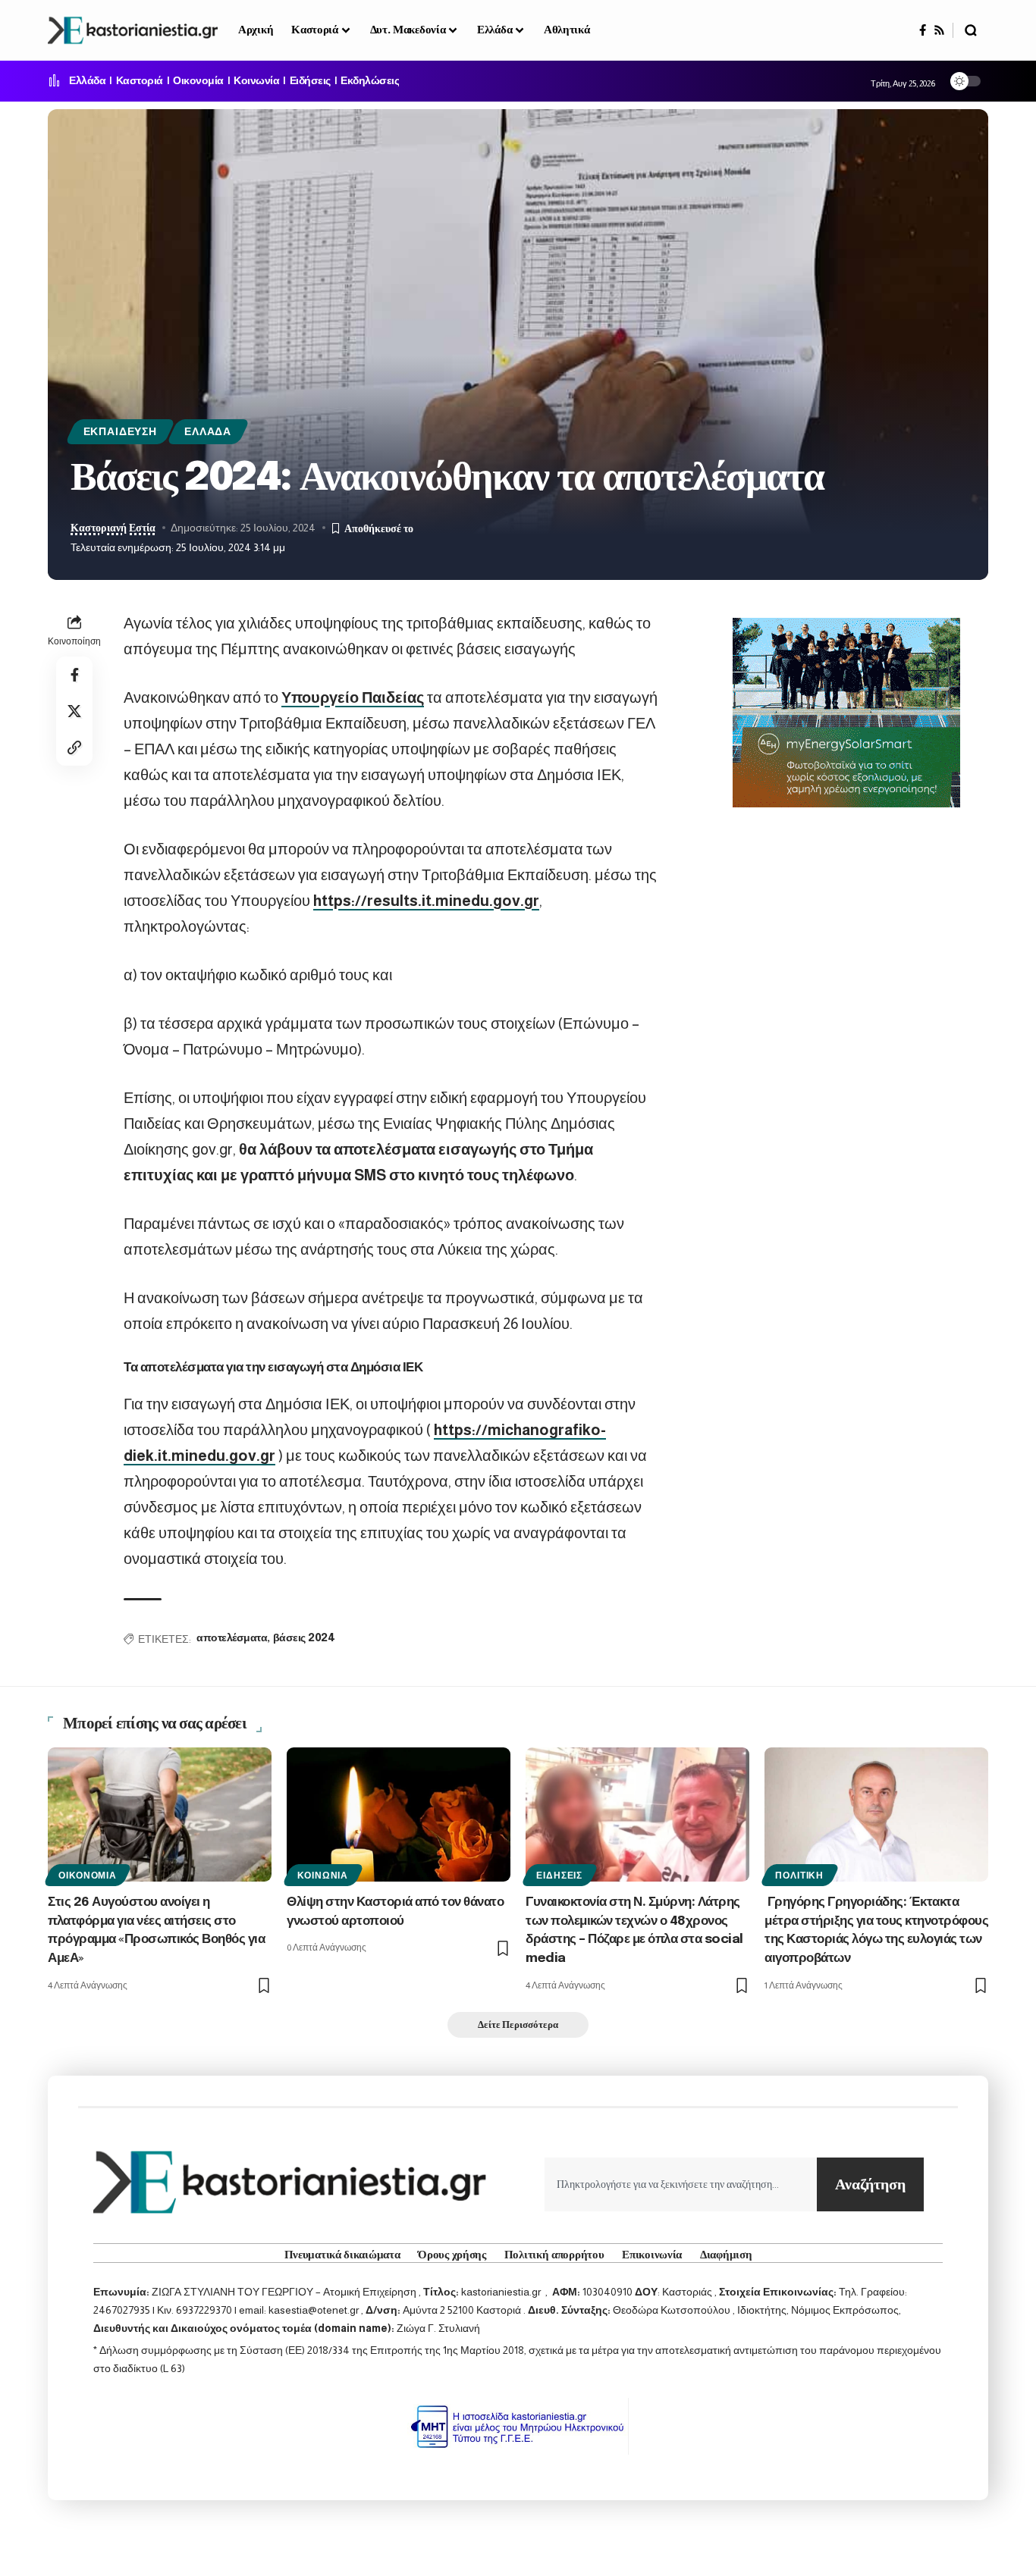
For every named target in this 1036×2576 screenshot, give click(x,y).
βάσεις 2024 (304, 1638)
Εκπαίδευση (120, 432)
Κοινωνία (256, 81)
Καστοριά (140, 81)
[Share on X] (74, 711)
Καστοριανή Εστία (113, 528)
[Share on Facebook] (74, 675)
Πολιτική (799, 1876)
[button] (971, 30)
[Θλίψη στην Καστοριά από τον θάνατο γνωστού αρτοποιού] (399, 1814)
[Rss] (939, 30)
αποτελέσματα (232, 1638)
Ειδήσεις (310, 81)
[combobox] (681, 2184)
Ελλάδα (87, 81)
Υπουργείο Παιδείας (353, 697)
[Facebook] (923, 30)
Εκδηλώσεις (370, 81)
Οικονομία (198, 81)
